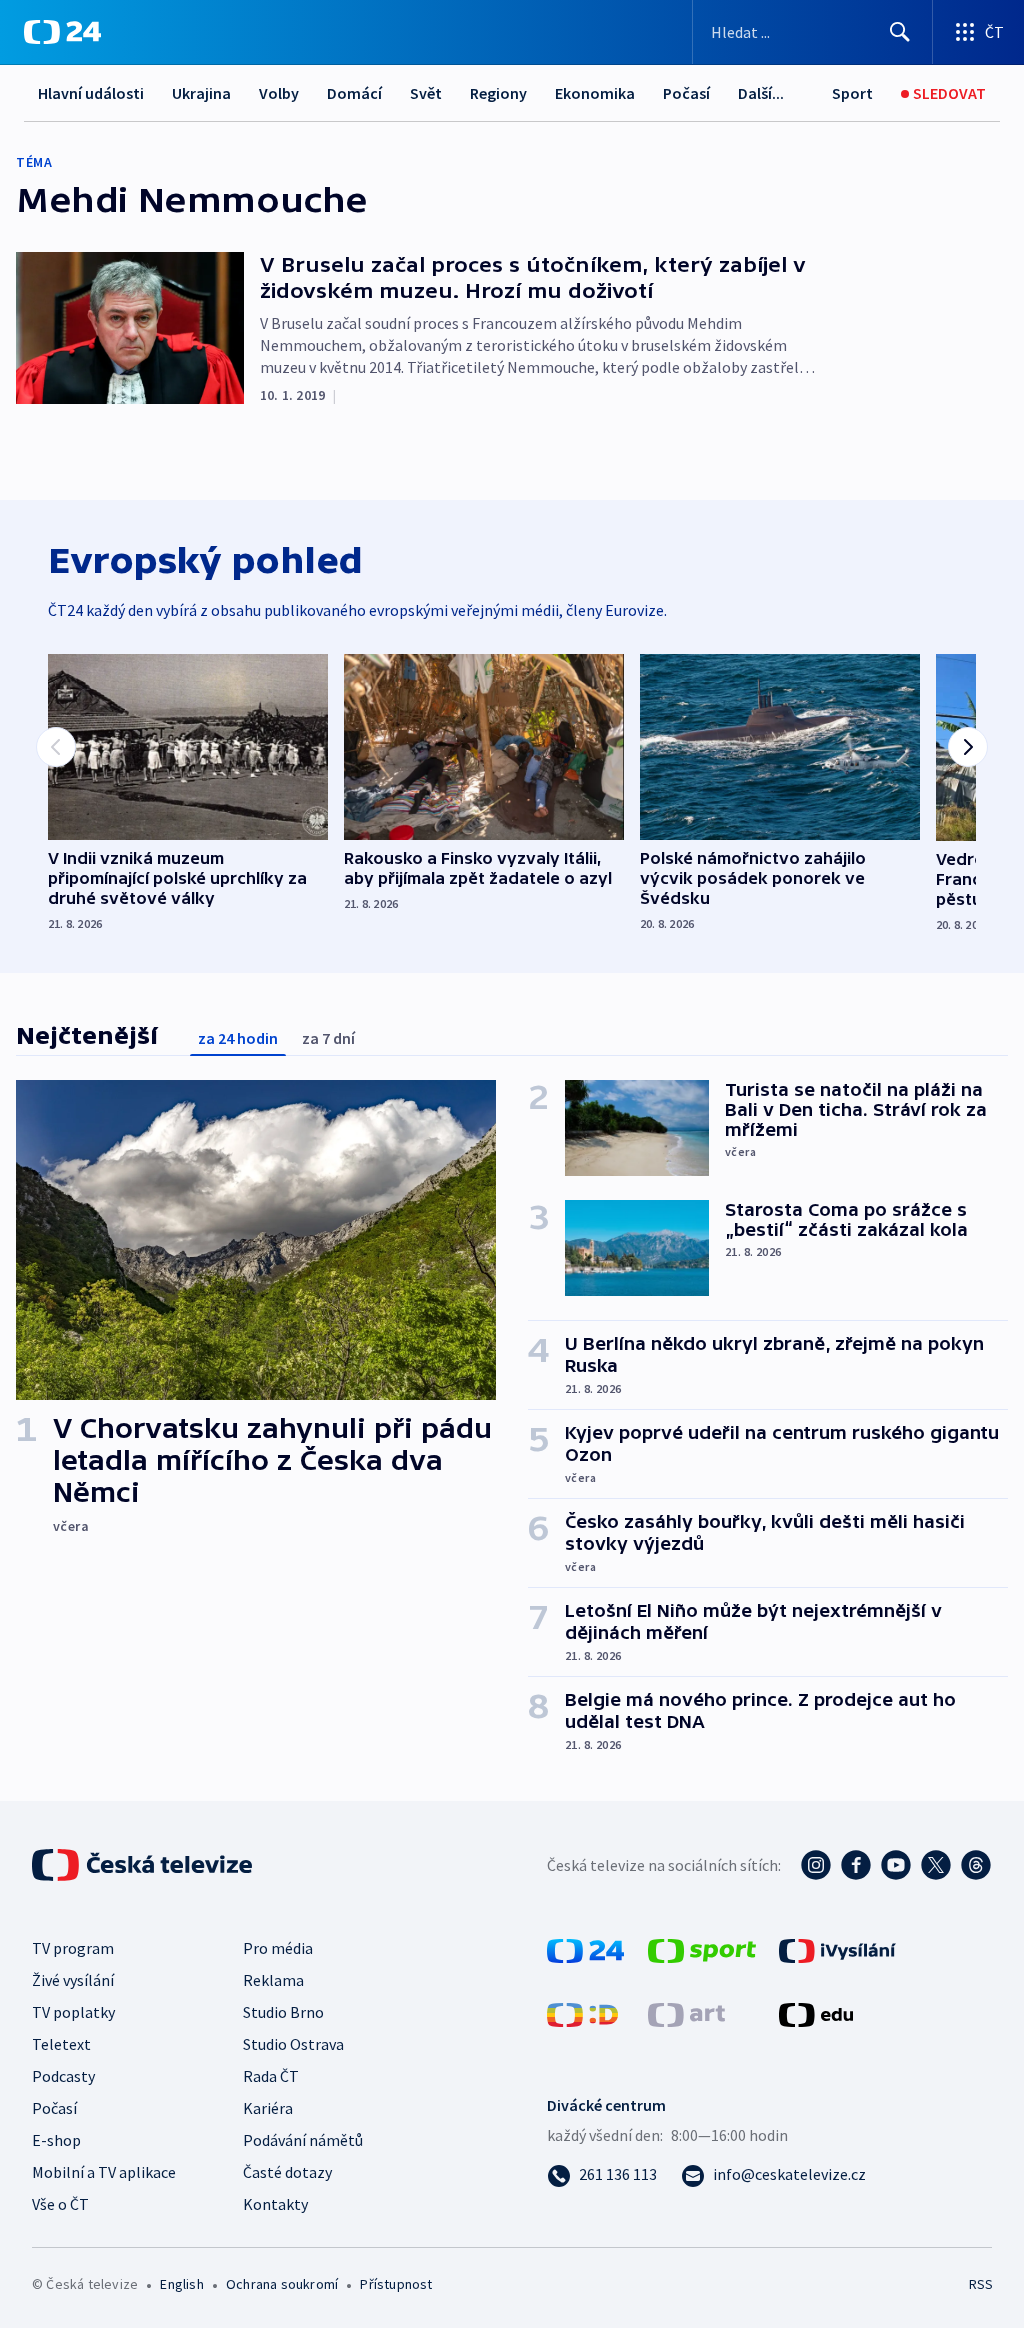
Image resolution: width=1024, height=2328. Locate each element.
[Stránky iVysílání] (837, 1949)
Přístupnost (396, 2284)
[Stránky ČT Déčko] (582, 2013)
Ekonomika (595, 93)
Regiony (498, 93)
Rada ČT (271, 2076)
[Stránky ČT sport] (702, 1949)
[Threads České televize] (976, 1865)
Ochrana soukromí (282, 2284)
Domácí (354, 93)
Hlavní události (91, 93)
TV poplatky (73, 2012)
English (181, 2284)
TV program (73, 1948)
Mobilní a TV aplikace (104, 2172)
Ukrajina (201, 93)
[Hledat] (900, 32)
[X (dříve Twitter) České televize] (936, 1865)
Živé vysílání (73, 1980)
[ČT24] (62, 32)
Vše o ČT (60, 2204)
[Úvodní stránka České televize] (144, 1865)
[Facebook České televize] (856, 1865)
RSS (980, 2284)
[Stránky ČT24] (585, 1949)
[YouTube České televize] (896, 1865)
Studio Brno (283, 2012)
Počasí (686, 93)
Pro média (278, 1948)
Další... (761, 93)
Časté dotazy (287, 2172)
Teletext (61, 2044)
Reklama (273, 1980)
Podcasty (63, 2076)
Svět (426, 93)
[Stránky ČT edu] (816, 2013)
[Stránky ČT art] (686, 2013)
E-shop (56, 2140)
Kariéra (268, 2108)
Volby (279, 93)
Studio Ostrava (293, 2044)
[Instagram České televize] (816, 1865)
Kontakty (275, 2204)
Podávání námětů (303, 2140)
